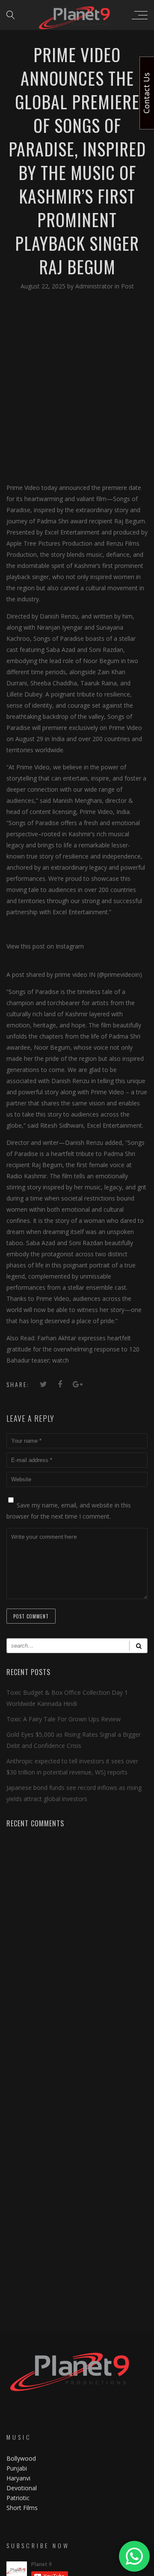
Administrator (95, 286)
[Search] (138, 1646)
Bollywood (21, 2458)
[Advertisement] (77, 386)
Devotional (22, 2488)
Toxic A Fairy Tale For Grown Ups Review (64, 1719)
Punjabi (17, 2468)
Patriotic (19, 2498)
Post (127, 286)
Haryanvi (18, 2478)
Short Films (22, 2508)
